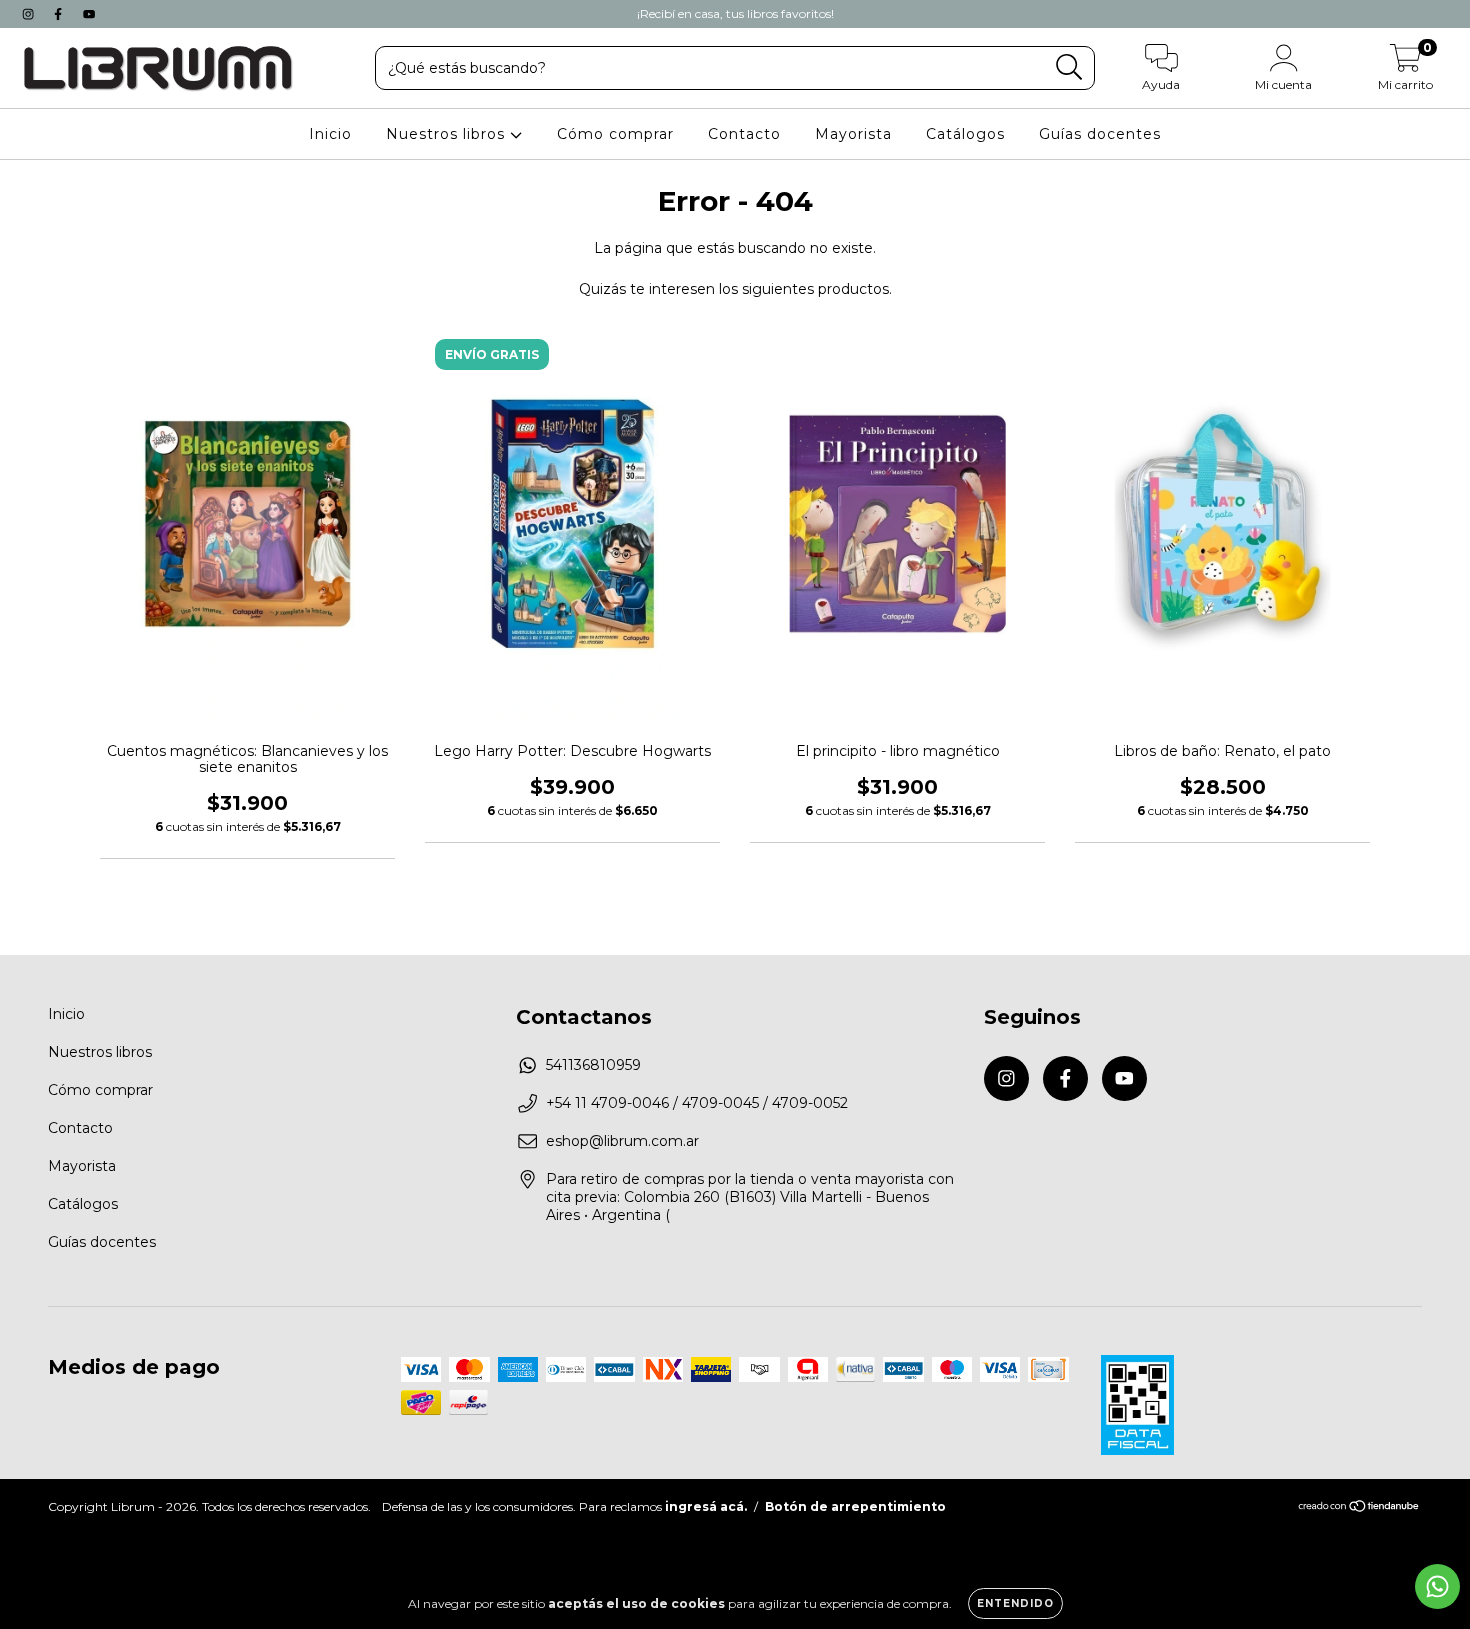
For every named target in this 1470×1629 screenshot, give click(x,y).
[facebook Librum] (60, 14)
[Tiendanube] (1359, 1508)
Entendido (1015, 1603)
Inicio (330, 134)
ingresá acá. (706, 1506)
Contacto (744, 134)
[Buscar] (1069, 67)
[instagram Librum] (30, 14)
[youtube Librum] (89, 14)
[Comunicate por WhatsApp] (1437, 1586)
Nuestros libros (448, 134)
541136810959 (593, 1065)
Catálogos (965, 134)
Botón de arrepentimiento (855, 1506)
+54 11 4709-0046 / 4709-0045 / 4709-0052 (697, 1103)
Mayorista (853, 134)
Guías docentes (1100, 134)
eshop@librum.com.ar (622, 1141)
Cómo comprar (615, 134)
